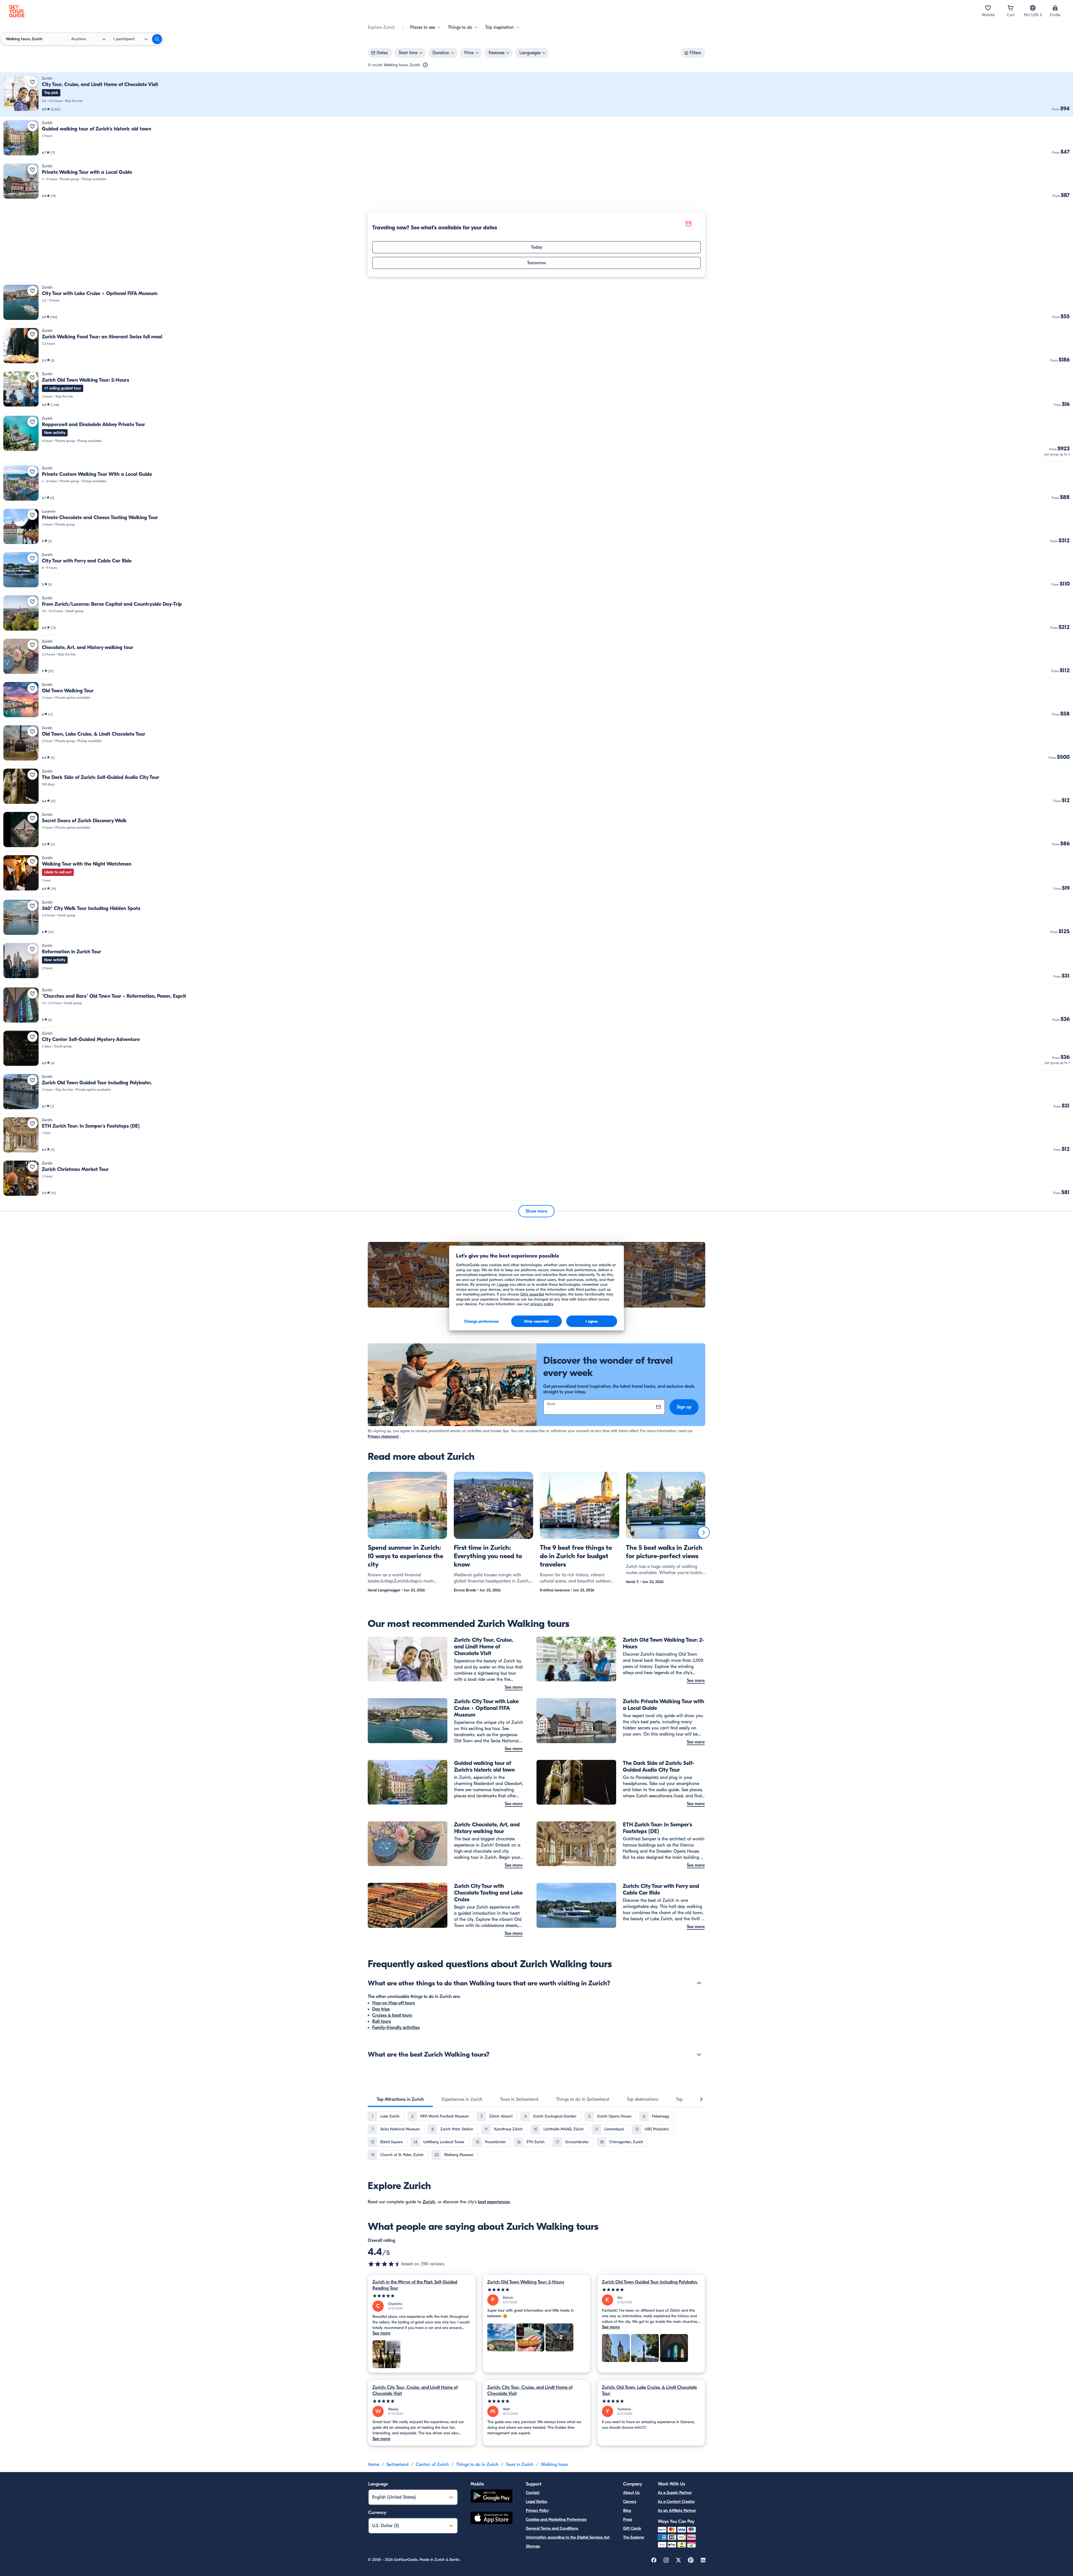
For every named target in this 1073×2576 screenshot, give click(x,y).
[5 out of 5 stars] (422, 2296)
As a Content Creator (676, 2502)
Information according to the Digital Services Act (568, 2537)
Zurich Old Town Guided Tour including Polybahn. (650, 2282)
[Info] (425, 65)
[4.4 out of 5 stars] (384, 2264)
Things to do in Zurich (477, 2465)
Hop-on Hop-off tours (394, 2003)
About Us (631, 2493)
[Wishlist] (988, 8)
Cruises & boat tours (392, 2015)
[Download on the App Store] (492, 2519)
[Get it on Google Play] (492, 2497)
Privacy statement (383, 1436)
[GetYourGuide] (17, 11)
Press (628, 2519)
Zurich (429, 2202)
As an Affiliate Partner (677, 2510)
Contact (533, 2493)
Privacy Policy (537, 2510)
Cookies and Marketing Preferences (556, 2519)
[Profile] (1055, 8)
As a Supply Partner (675, 2493)
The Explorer (634, 2537)
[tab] (400, 2099)
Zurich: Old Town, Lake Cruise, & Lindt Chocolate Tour (649, 2390)
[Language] (1033, 8)
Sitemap (533, 2546)
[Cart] (1010, 8)
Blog (627, 2510)
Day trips (381, 2009)
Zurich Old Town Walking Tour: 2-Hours (526, 2282)
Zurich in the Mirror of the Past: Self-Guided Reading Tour (415, 2285)
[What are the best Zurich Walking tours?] (699, 2054)
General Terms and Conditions (552, 2528)
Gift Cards (632, 2528)
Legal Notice (536, 2502)
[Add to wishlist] (32, 82)
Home (373, 2465)
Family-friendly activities (396, 2028)
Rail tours (382, 2021)
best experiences (494, 2202)
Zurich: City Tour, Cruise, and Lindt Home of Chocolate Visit (415, 2390)
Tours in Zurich (520, 2465)
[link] (536, 95)
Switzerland (397, 2465)
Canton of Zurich (432, 2465)
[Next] (704, 1532)
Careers (630, 2502)
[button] (536, 95)
